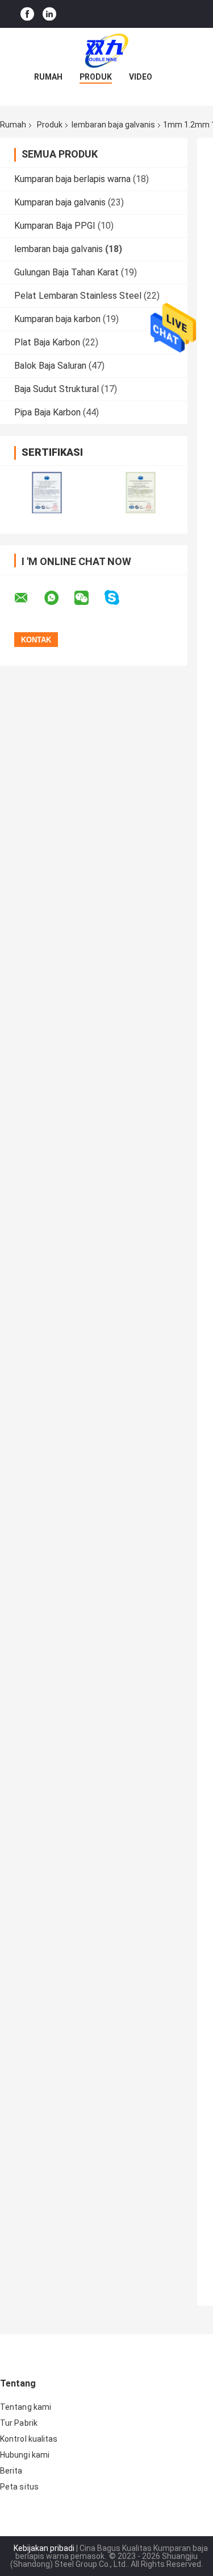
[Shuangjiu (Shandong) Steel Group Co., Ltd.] (107, 51)
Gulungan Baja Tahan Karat (66, 272)
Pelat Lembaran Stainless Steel (78, 296)
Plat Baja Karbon (47, 342)
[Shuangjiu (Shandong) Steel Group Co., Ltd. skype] (119, 598)
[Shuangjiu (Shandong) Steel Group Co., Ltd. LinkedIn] (49, 14)
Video (141, 77)
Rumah (48, 77)
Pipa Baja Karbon (47, 412)
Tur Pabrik (19, 2423)
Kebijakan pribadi (44, 2548)
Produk (96, 77)
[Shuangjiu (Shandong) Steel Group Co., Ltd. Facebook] (27, 14)
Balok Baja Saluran (50, 366)
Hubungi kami (25, 2455)
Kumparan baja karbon (57, 319)
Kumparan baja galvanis (60, 202)
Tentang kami (26, 2407)
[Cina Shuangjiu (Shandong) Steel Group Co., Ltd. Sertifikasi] (47, 492)
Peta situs (19, 2487)
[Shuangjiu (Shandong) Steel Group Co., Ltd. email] (28, 598)
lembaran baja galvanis (113, 125)
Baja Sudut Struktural (57, 389)
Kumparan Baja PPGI (55, 226)
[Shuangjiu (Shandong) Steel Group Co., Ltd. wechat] (89, 598)
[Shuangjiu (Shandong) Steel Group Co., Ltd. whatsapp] (59, 598)
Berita (11, 2471)
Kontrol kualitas (29, 2439)
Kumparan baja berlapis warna (72, 179)
